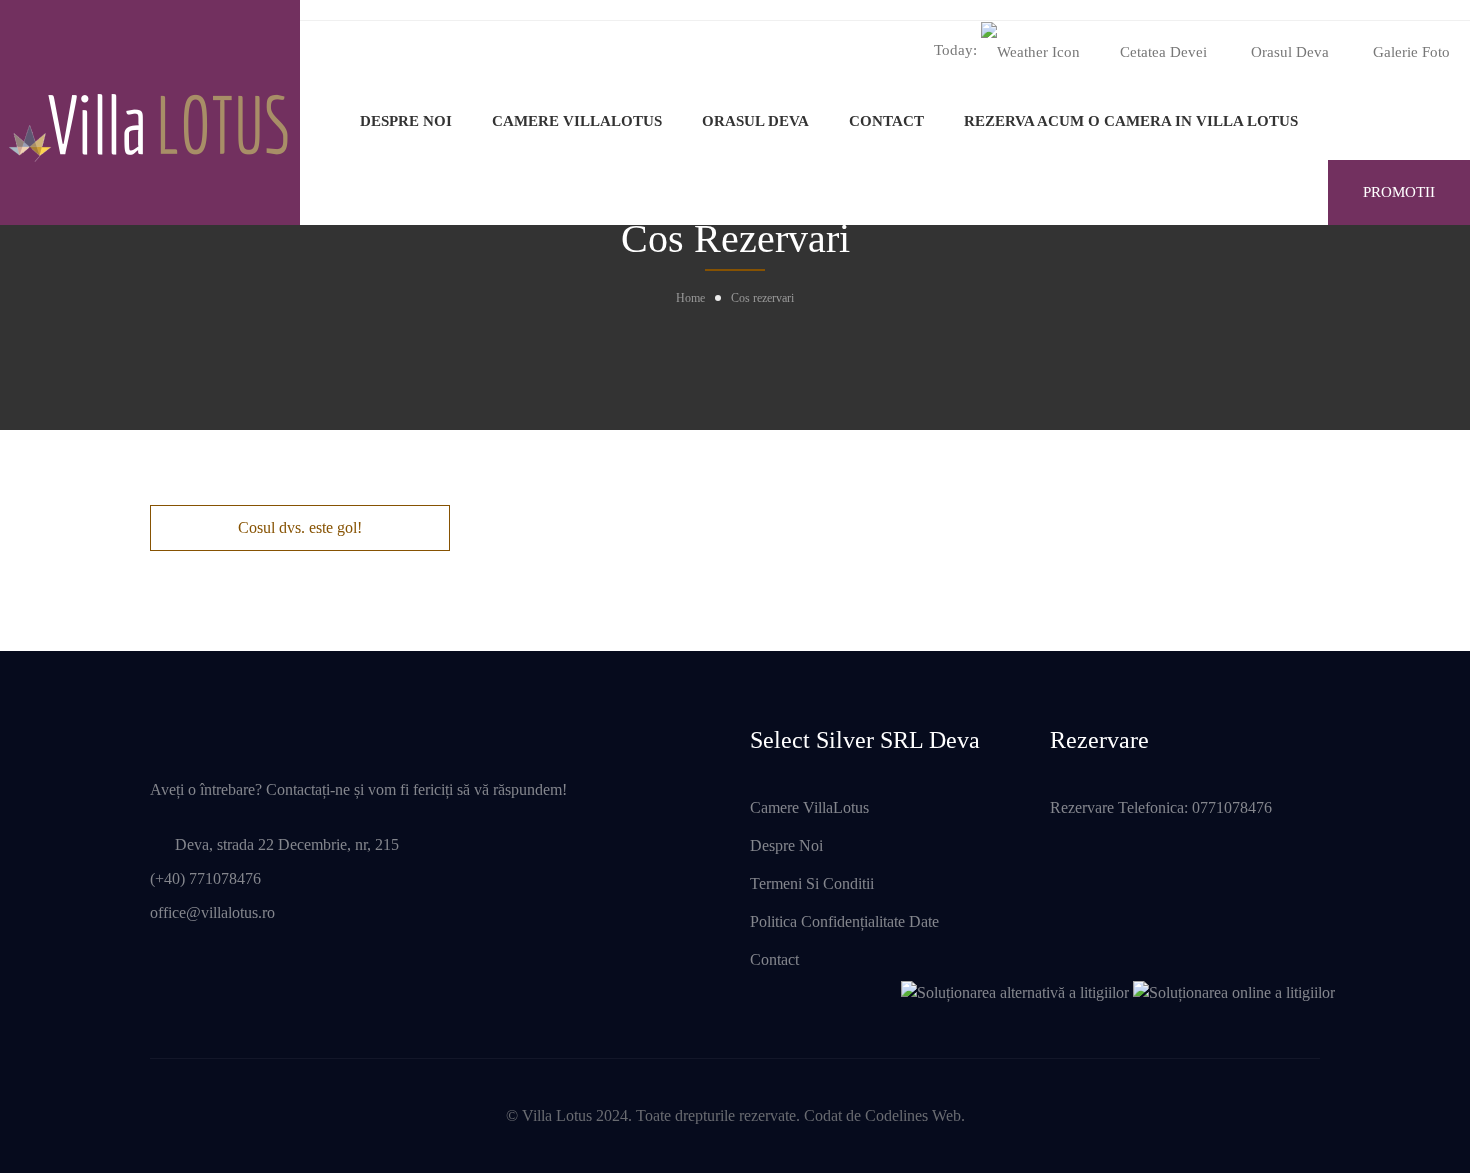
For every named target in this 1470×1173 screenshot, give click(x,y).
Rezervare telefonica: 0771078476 (1161, 807)
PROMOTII (1399, 192)
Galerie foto (1411, 52)
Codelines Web (913, 1115)
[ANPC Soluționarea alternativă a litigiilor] (1015, 990)
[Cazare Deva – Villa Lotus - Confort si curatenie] (150, 112)
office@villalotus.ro (212, 912)
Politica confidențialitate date (844, 921)
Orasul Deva (1290, 52)
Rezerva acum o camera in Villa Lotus (1131, 121)
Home (690, 298)
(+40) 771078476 (205, 878)
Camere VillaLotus (577, 121)
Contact (886, 121)
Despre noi (406, 121)
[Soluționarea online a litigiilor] (1234, 990)
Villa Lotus (557, 1115)
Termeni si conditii (812, 883)
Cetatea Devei (1163, 52)
